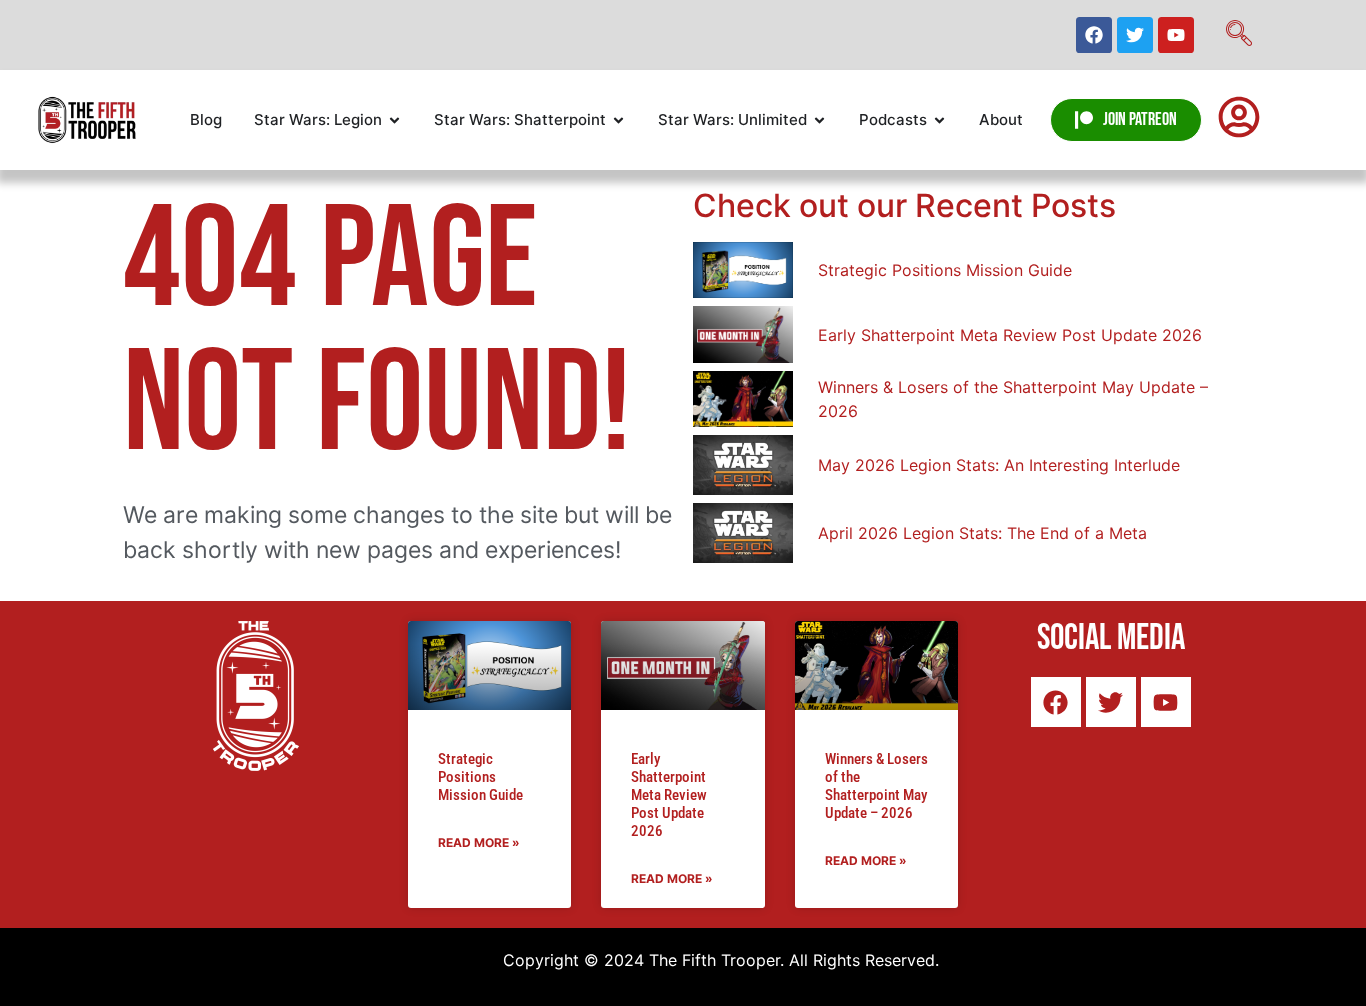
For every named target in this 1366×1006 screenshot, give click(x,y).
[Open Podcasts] (939, 120)
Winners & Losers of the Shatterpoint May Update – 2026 (876, 786)
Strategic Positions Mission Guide (480, 777)
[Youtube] (1176, 35)
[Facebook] (1094, 35)
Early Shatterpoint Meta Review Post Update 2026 (669, 795)
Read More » (479, 842)
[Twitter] (1135, 35)
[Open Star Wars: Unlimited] (819, 120)
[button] (1239, 35)
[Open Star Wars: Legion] (394, 120)
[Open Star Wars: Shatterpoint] (618, 120)
